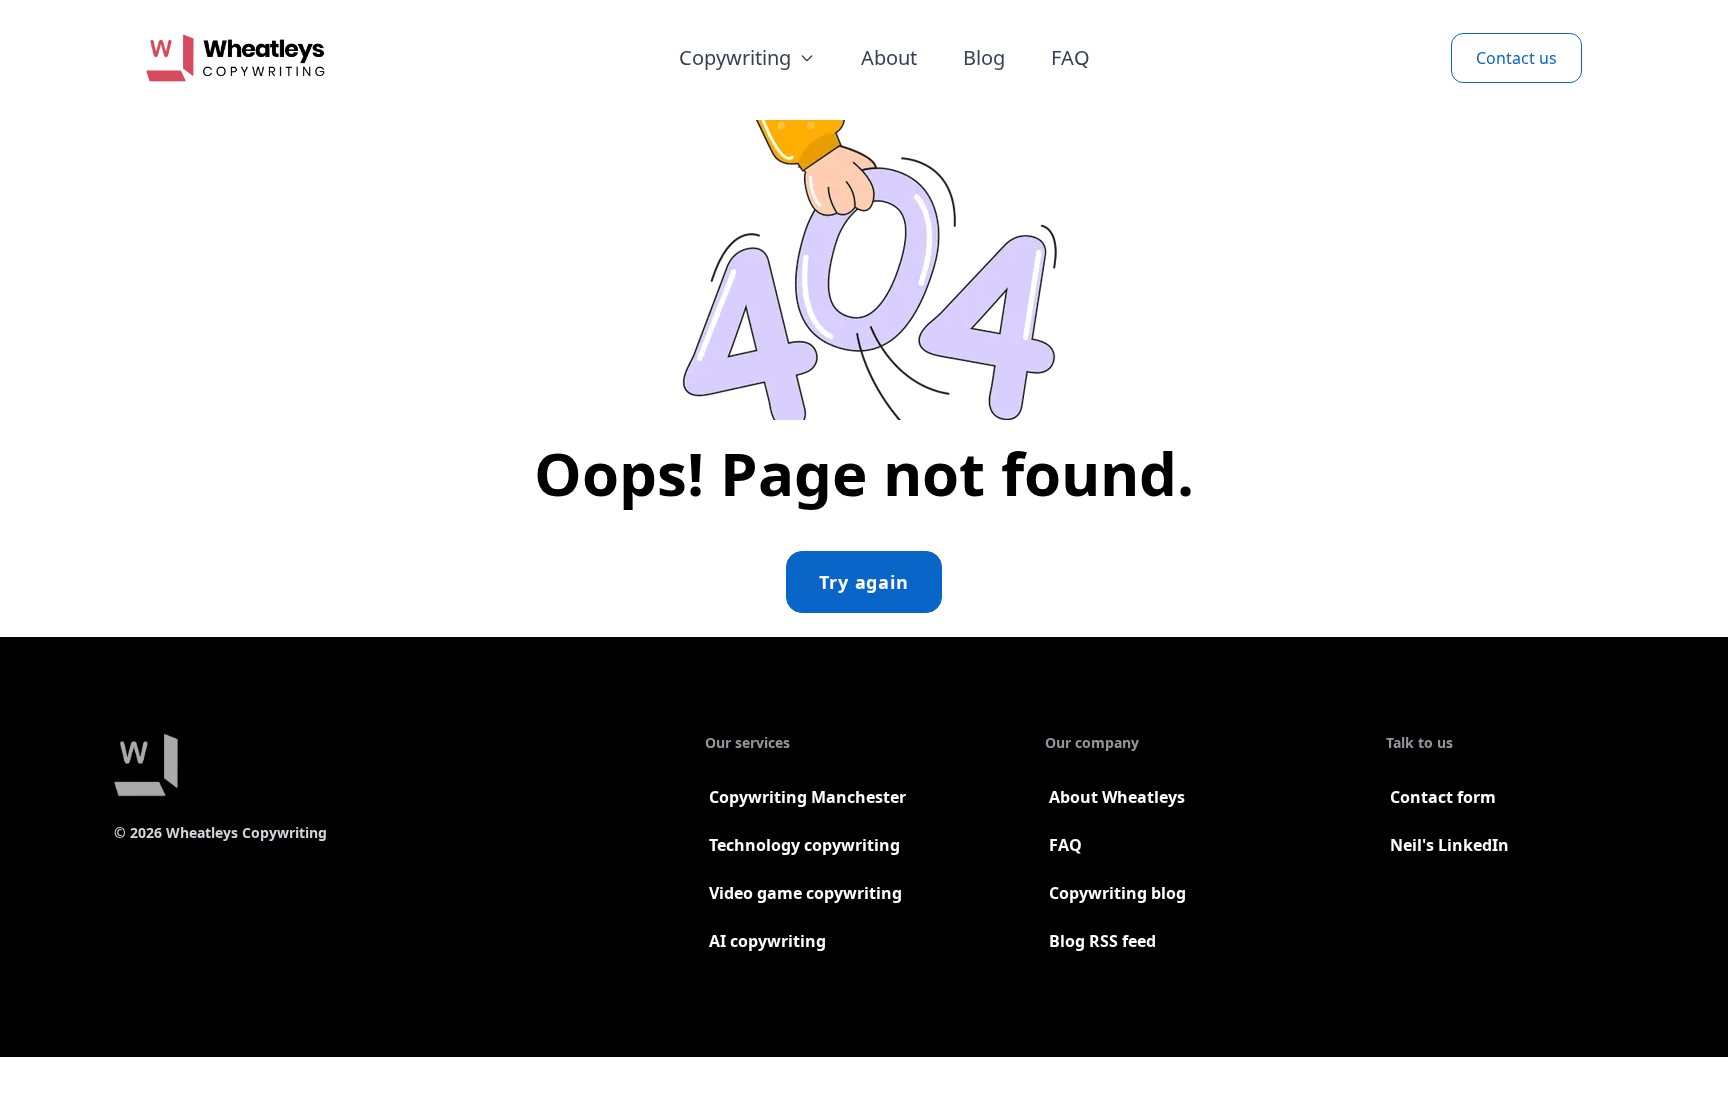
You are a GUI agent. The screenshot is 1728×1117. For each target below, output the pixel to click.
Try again (864, 582)
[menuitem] (747, 58)
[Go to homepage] (235, 58)
